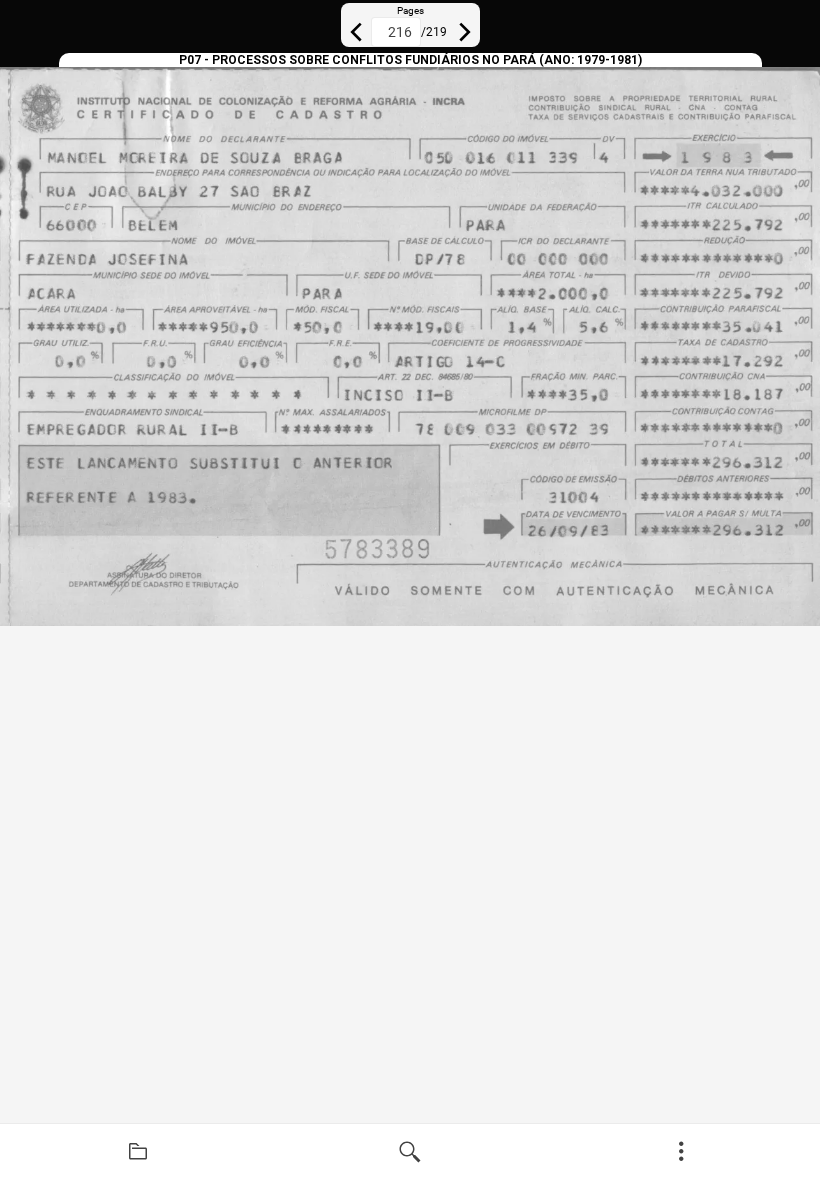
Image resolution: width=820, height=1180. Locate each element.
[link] (138, 1152)
